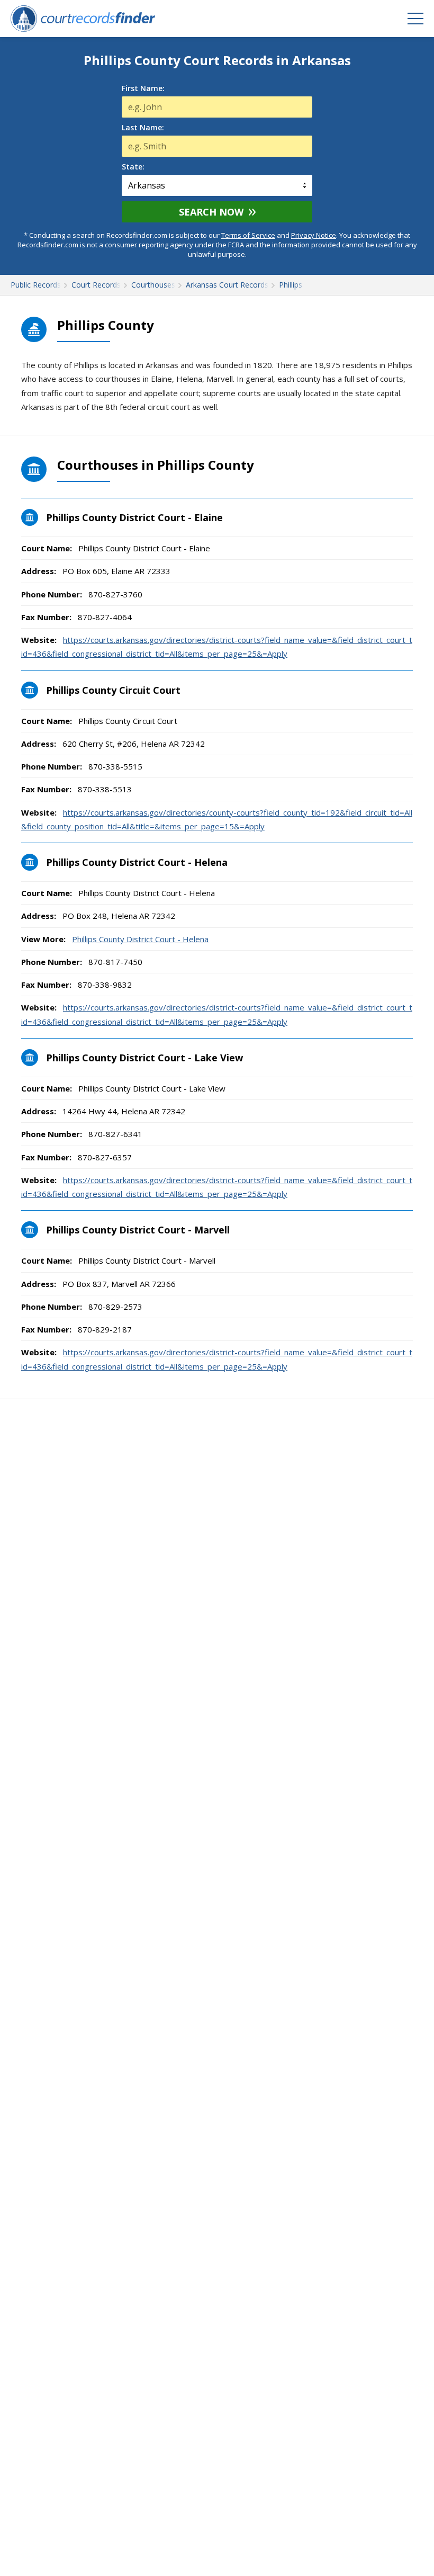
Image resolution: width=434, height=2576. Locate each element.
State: (133, 167)
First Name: (143, 88)
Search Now (211, 212)
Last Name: (143, 128)
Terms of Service (248, 235)
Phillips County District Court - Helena (140, 939)
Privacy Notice (314, 235)
